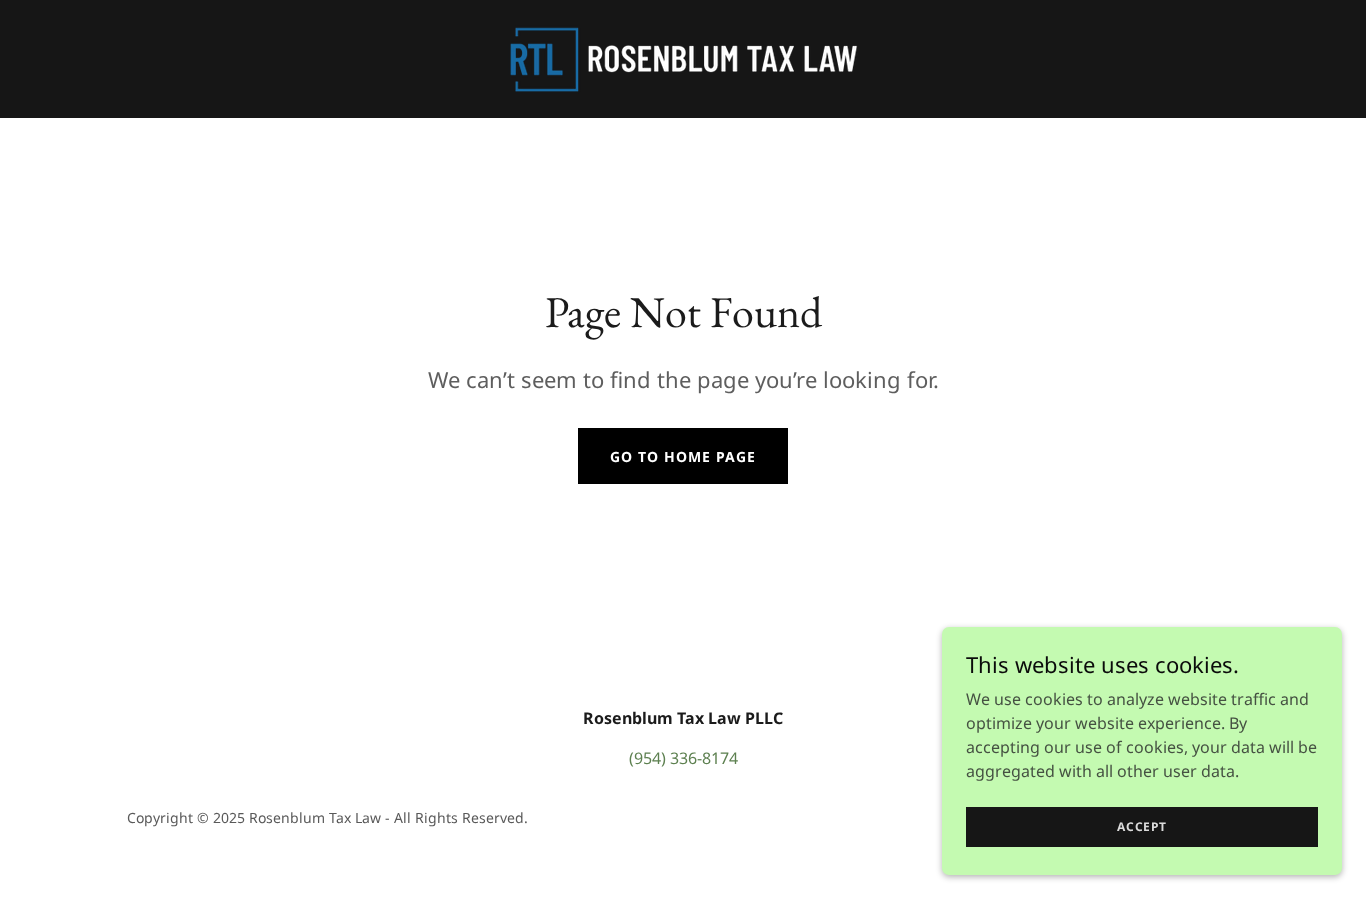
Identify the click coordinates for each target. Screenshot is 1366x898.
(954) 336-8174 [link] (683, 758)
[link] (683, 57)
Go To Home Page (683, 456)
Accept (1142, 826)
